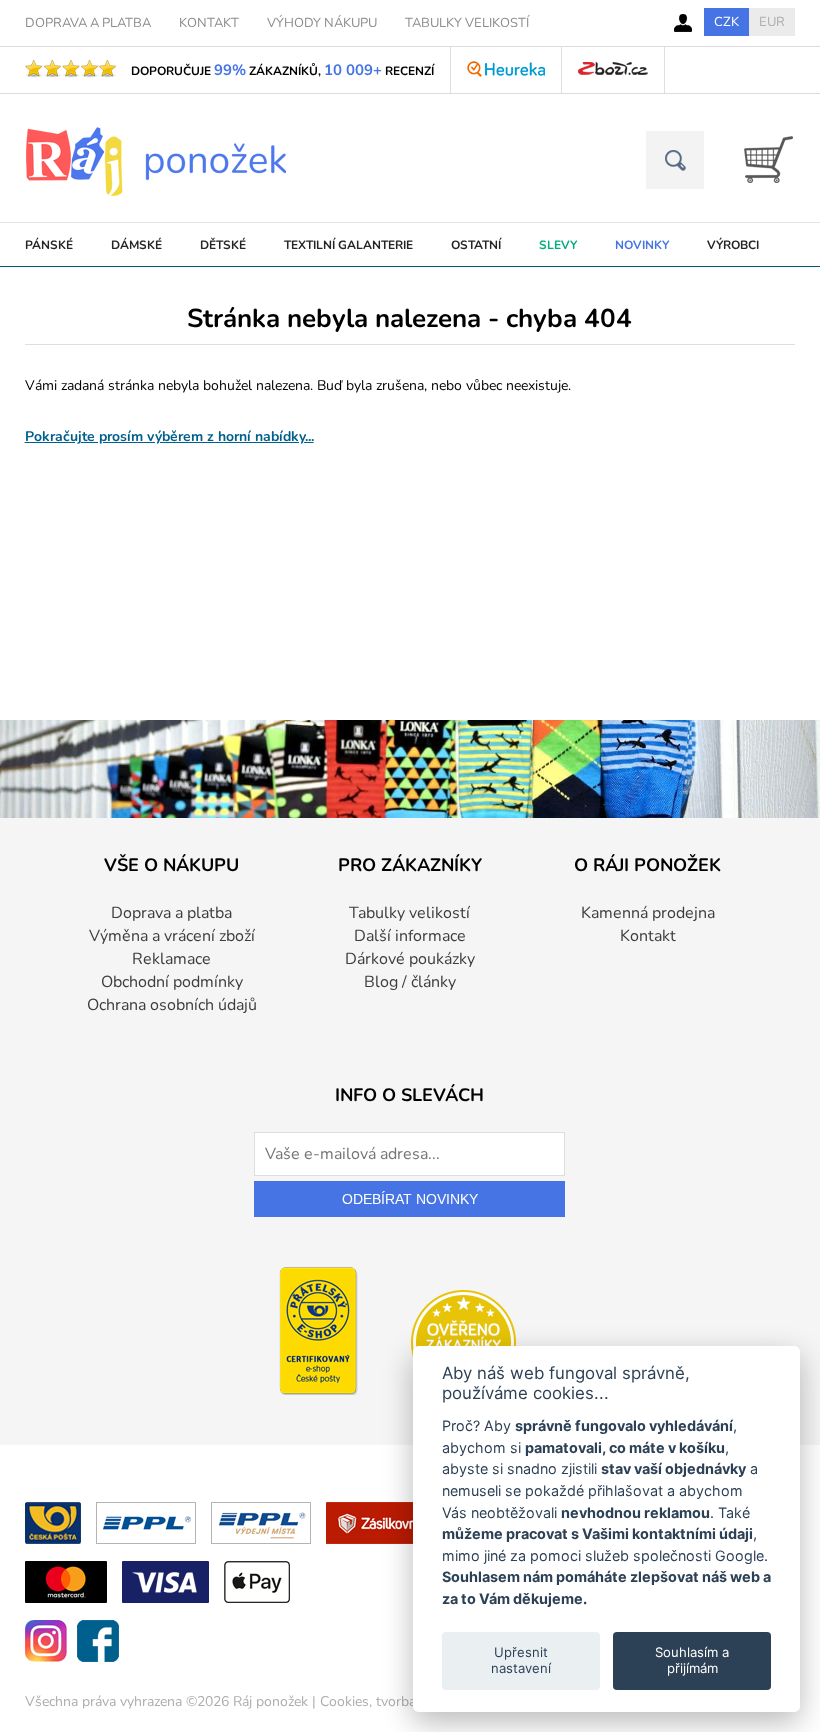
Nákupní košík (762, 159)
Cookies (344, 1701)
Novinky (642, 245)
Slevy (558, 245)
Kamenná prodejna (648, 913)
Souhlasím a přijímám (692, 1660)
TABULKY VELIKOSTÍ (467, 23)
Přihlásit (682, 22)
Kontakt (648, 936)
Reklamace (171, 959)
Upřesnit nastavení (521, 1660)
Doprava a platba (171, 913)
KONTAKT (209, 23)
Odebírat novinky (410, 1199)
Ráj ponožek (270, 1701)
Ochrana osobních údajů (172, 1005)
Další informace (410, 936)
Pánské (49, 245)
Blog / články (410, 982)
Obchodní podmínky (172, 982)
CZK (726, 22)
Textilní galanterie (348, 245)
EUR (772, 22)
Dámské (136, 245)
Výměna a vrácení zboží (172, 936)
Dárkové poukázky (410, 959)
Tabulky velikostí (409, 913)
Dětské (223, 245)
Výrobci (733, 245)
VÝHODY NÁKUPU (322, 23)
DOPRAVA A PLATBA (88, 23)
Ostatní (476, 245)
